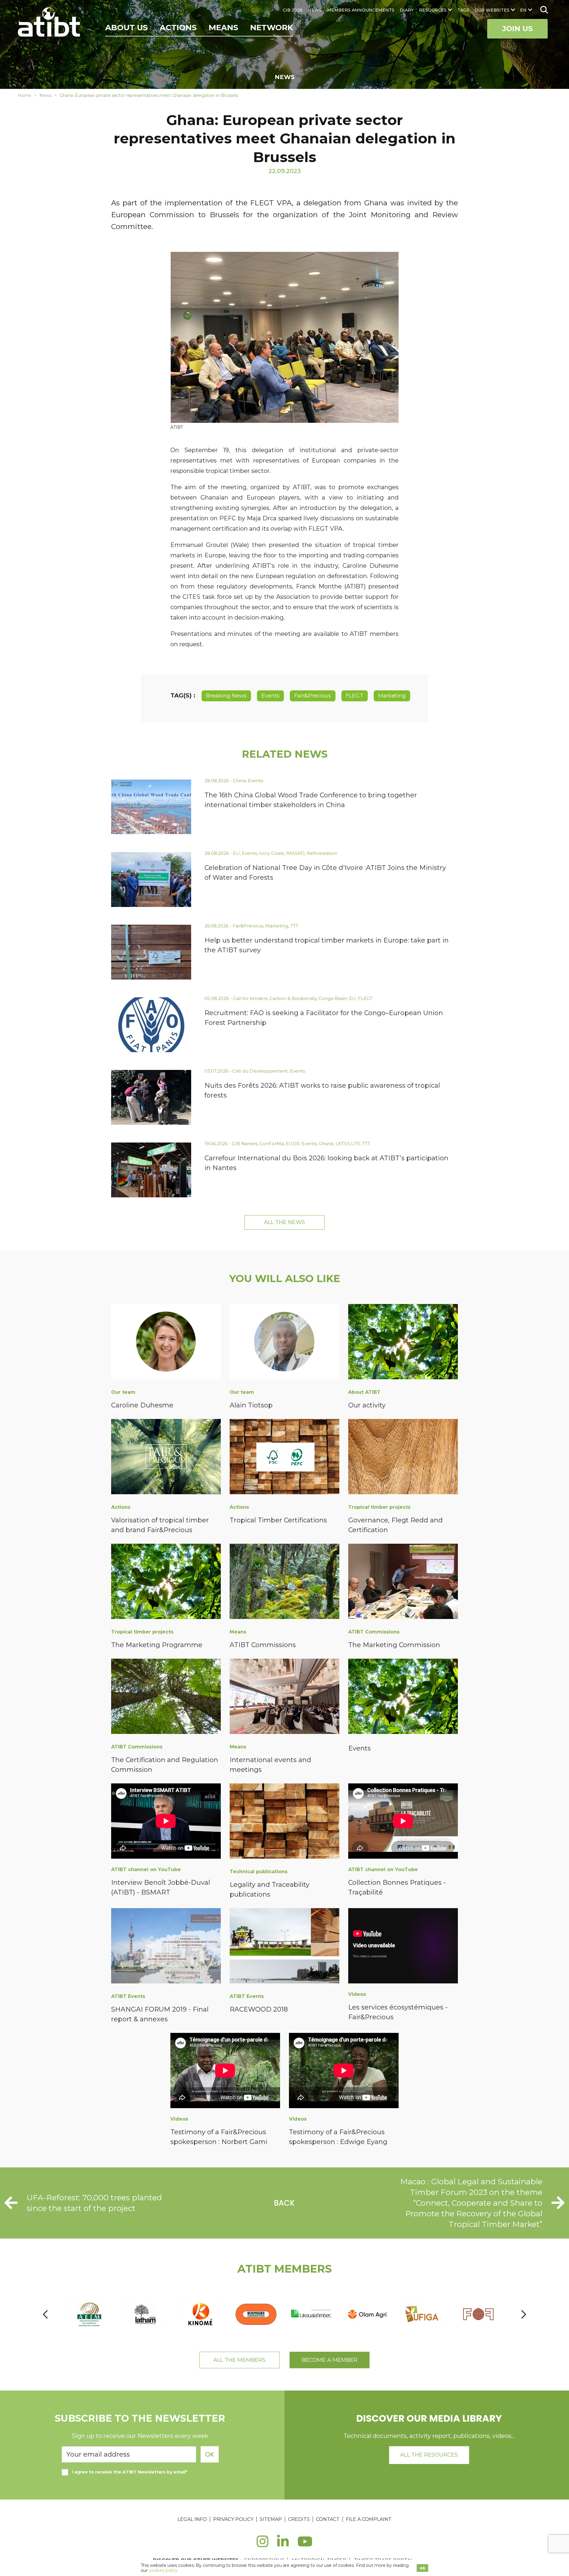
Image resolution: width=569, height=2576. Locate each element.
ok (422, 2568)
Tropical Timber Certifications (278, 1520)
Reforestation (322, 853)
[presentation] (45, 2314)
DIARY (407, 10)
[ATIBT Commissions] (284, 1582)
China (239, 781)
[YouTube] (305, 2545)
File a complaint (369, 2519)
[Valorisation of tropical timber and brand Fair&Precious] (166, 1458)
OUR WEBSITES (492, 10)
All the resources (429, 2455)
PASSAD (295, 853)
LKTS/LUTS (348, 1144)
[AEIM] (90, 2314)
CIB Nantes (245, 1144)
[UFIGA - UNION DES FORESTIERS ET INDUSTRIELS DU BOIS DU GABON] (423, 2314)
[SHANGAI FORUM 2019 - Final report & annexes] (166, 1947)
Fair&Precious (313, 696)
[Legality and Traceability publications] (284, 1822)
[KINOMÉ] (201, 2314)
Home (24, 95)
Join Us (517, 29)
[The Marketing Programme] (166, 1582)
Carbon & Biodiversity (293, 998)
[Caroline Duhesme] (166, 1343)
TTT (294, 926)
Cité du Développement (260, 1071)
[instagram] (262, 2545)
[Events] (403, 1697)
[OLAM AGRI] (368, 2314)
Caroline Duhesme (142, 1405)
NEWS (315, 10)
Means (223, 28)
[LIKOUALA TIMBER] (312, 2314)
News (45, 95)
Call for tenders (250, 998)
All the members (239, 2360)
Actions (178, 28)
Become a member (330, 2360)
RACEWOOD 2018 (259, 2009)
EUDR (293, 1144)
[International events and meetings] (284, 1697)
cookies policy (163, 2570)
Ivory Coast (271, 853)
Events (270, 696)
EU (236, 853)
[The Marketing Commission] (403, 1582)
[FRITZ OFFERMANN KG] (479, 2314)
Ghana (326, 1144)
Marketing (392, 696)
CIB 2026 (293, 10)
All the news (284, 1222)
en (523, 10)
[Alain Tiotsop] (284, 1343)
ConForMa (272, 1144)
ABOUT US (127, 28)
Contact (328, 2519)
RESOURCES (433, 10)
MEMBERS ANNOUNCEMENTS (361, 10)
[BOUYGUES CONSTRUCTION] (256, 2314)
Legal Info (192, 2519)
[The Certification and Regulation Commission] (166, 1697)
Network (272, 28)
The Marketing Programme (157, 1645)
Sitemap (271, 2519)
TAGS (463, 10)
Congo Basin (333, 998)
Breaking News (226, 696)
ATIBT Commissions (263, 1645)
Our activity (367, 1405)
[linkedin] (283, 2545)
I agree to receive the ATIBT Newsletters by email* (130, 2472)
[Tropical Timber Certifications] (284, 1458)
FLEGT (355, 696)
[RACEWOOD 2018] (284, 1947)
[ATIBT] (50, 23)
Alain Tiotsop (251, 1405)
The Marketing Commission (394, 1645)
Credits (299, 2519)
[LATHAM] (145, 2314)
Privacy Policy (233, 2519)
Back (284, 2203)
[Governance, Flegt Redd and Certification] (403, 1458)
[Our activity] (403, 1343)
